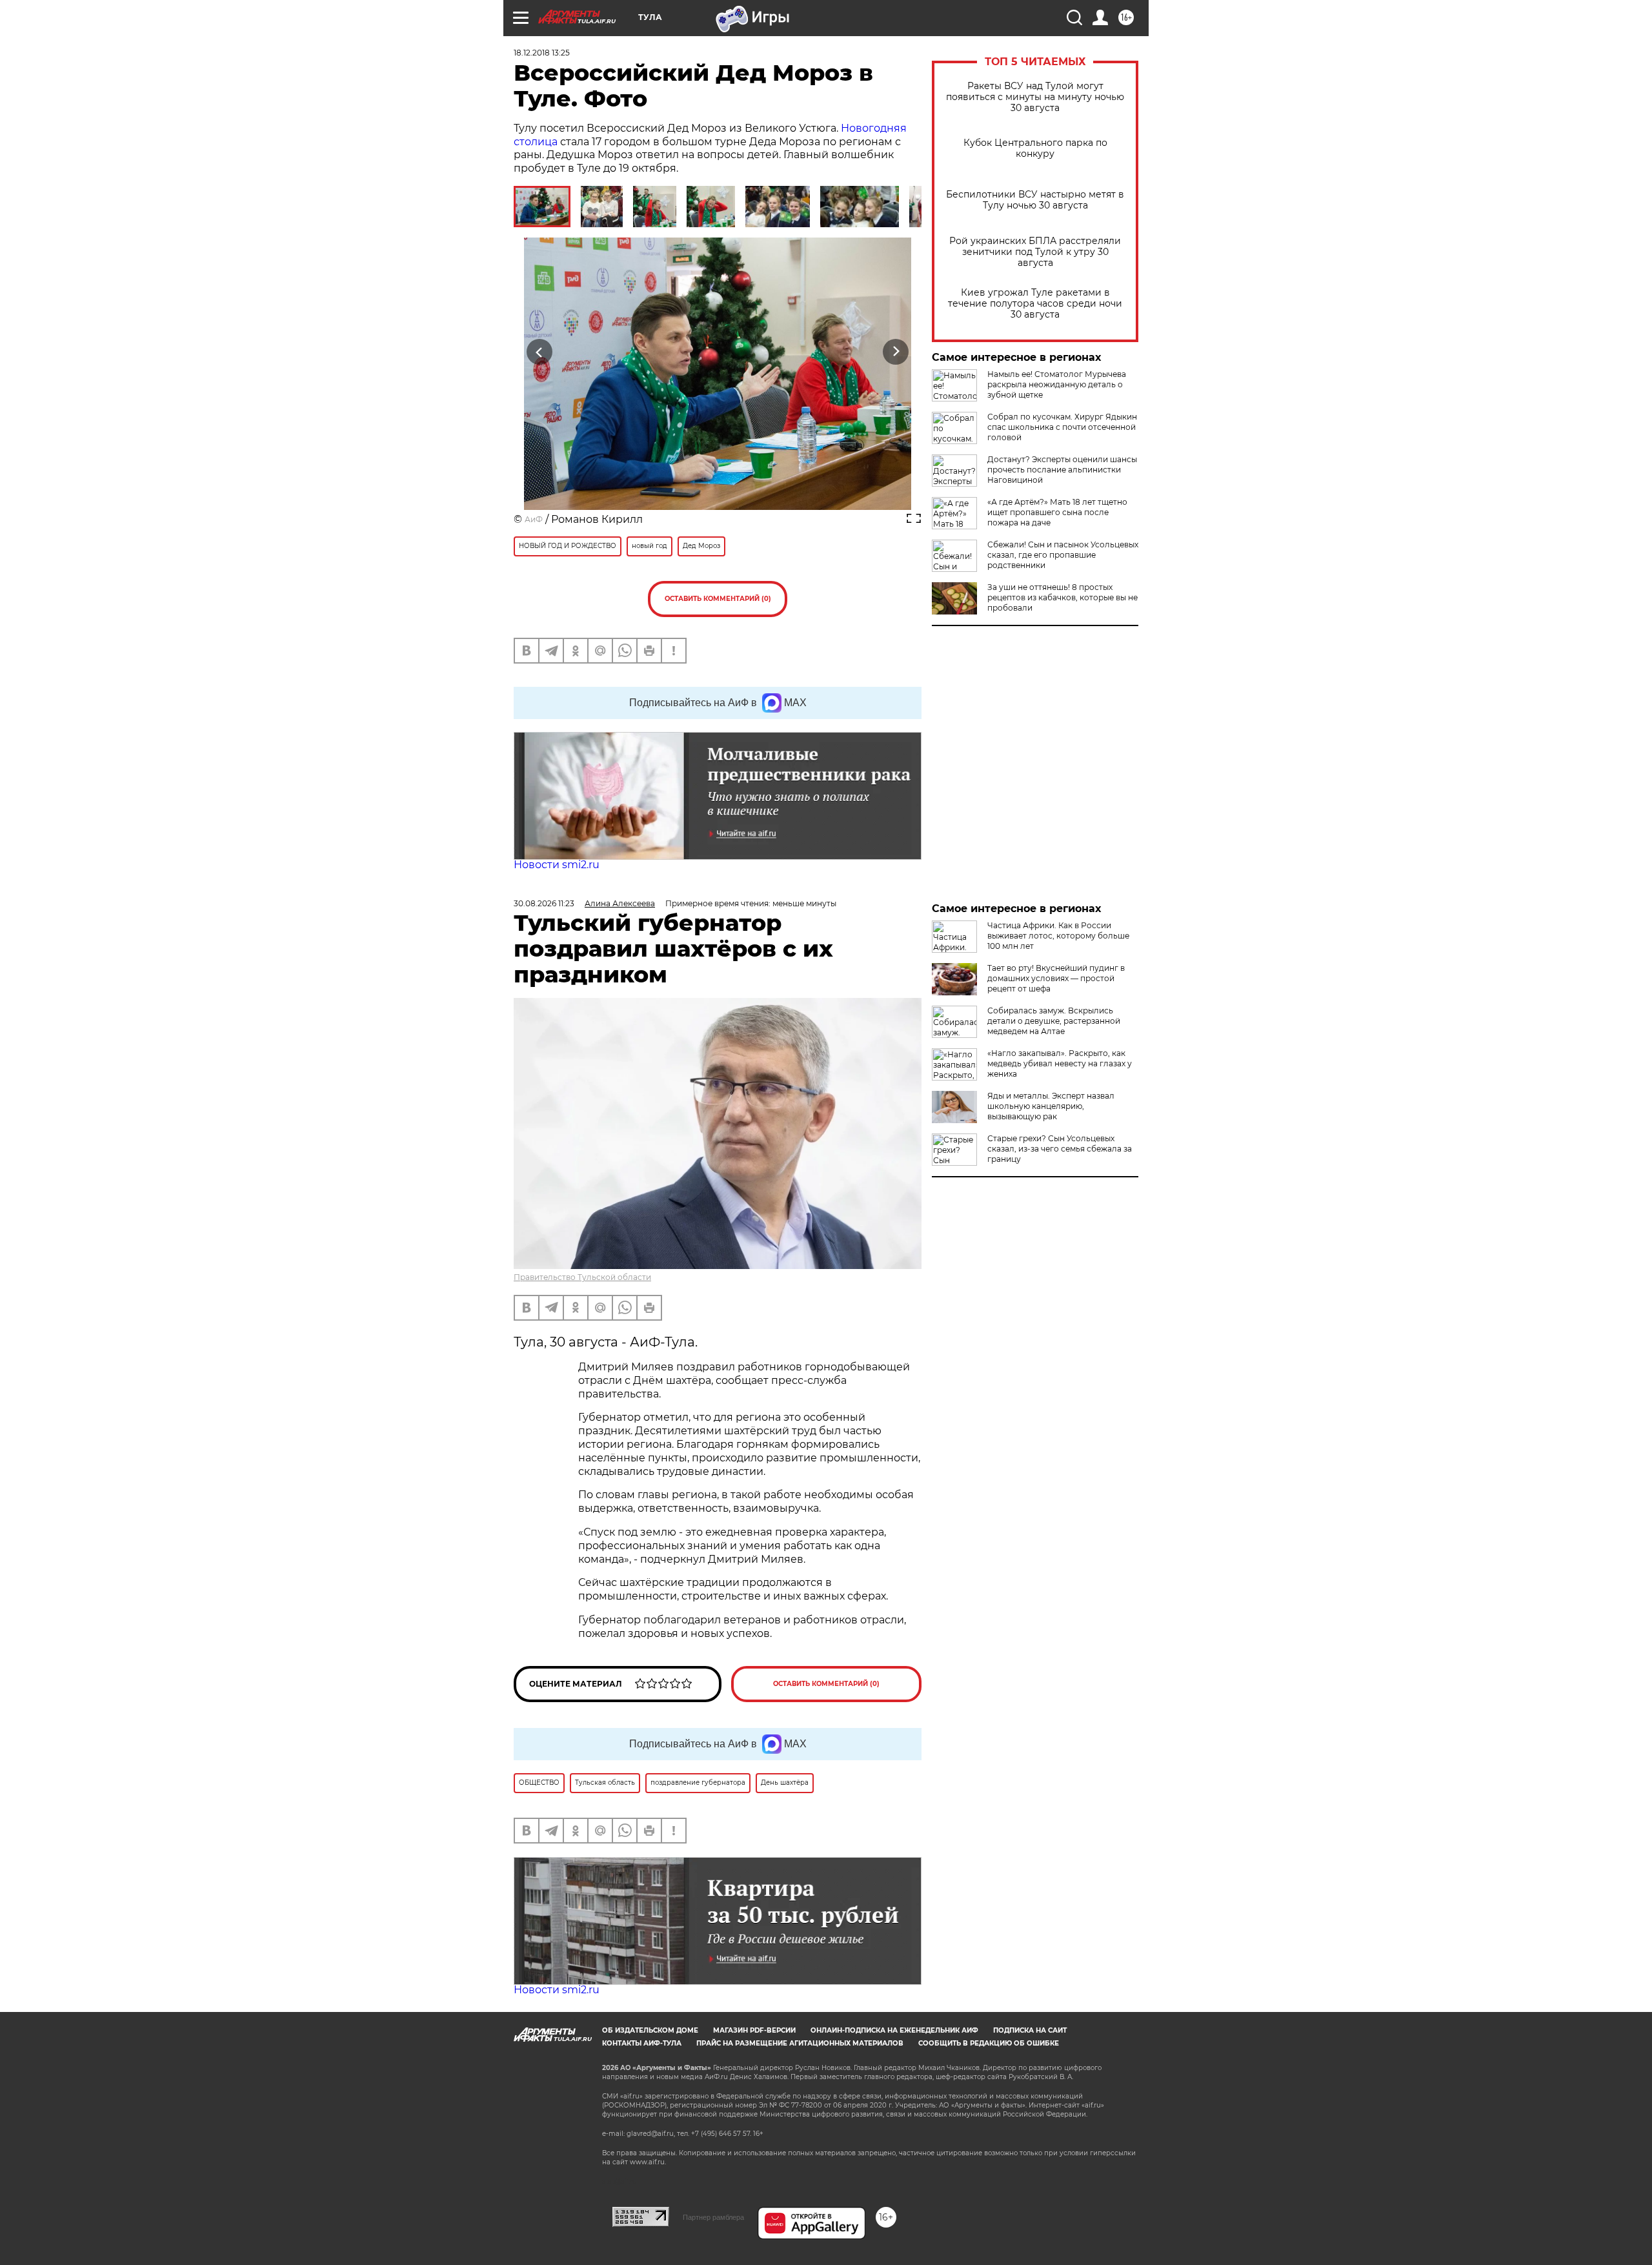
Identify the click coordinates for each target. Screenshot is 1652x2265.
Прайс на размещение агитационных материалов (800, 2043)
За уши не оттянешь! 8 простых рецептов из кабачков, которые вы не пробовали (1063, 597)
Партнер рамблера (713, 2217)
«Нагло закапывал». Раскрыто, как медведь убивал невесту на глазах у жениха (1060, 1063)
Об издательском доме (650, 2030)
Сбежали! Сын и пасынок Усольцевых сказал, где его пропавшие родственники (1063, 555)
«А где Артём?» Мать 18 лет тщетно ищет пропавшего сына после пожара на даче (1057, 512)
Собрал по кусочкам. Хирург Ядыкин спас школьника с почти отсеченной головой (1062, 427)
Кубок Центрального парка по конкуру (1035, 148)
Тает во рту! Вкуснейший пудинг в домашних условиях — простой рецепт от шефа (1056, 978)
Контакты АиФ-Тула (642, 2043)
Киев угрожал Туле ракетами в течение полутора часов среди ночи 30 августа (1035, 304)
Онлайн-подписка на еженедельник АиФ (894, 2030)
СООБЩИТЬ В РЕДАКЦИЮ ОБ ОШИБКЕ (989, 2043)
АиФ (534, 519)
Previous (540, 352)
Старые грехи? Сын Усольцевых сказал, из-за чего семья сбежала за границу (1060, 1149)
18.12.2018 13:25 (542, 53)
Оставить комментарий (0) (718, 599)
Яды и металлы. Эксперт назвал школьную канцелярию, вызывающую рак (1051, 1106)
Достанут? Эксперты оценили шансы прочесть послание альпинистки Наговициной (1062, 470)
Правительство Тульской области (582, 1277)
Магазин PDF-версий (754, 2030)
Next (896, 352)
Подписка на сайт (1030, 2030)
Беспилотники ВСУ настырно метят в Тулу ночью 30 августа (1035, 200)
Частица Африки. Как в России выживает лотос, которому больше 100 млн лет (1058, 936)
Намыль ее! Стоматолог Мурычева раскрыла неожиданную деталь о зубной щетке (1057, 384)
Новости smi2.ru (557, 865)
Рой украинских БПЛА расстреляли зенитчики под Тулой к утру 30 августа (1035, 252)
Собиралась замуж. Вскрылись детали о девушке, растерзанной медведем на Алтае (1054, 1021)
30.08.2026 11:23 (544, 903)
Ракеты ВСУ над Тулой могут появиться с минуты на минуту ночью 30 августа (1035, 97)
